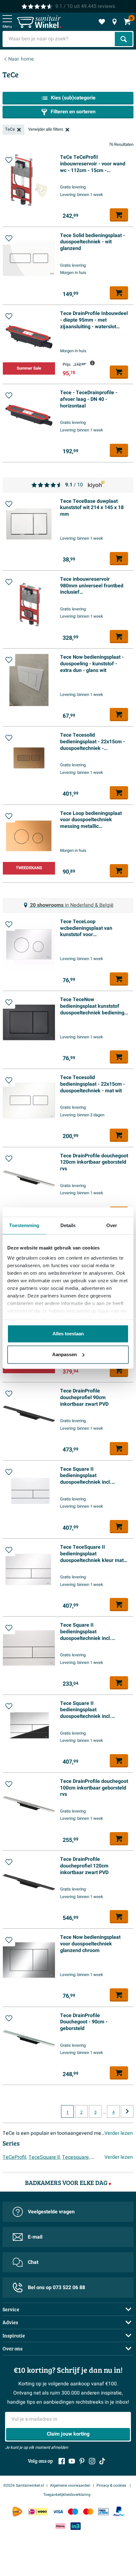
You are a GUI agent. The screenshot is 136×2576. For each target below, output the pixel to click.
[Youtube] (72, 2461)
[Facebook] (62, 2461)
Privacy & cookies (112, 2485)
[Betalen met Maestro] (73, 2511)
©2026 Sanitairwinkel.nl (24, 2485)
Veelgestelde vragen (51, 2212)
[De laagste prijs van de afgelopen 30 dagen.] (92, 363)
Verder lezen (119, 2133)
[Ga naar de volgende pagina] (127, 2111)
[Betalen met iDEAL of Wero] (38, 2511)
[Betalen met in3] (76, 2526)
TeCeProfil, (15, 2157)
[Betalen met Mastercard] (88, 2511)
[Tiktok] (102, 2461)
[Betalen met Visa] (58, 2511)
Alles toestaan (68, 1334)
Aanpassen (65, 1354)
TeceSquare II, (45, 2157)
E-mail (35, 2237)
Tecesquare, (76, 2157)
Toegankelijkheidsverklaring (67, 2495)
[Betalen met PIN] (103, 2511)
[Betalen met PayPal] (119, 2512)
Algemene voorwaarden (70, 2485)
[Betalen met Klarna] (60, 2526)
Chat (33, 2262)
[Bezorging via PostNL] (17, 2512)
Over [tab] (112, 1225)
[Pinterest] (82, 2461)
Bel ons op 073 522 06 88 (56, 2288)
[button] (9, 160)
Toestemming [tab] (24, 1225)
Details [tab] (68, 1225)
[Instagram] (92, 2461)
